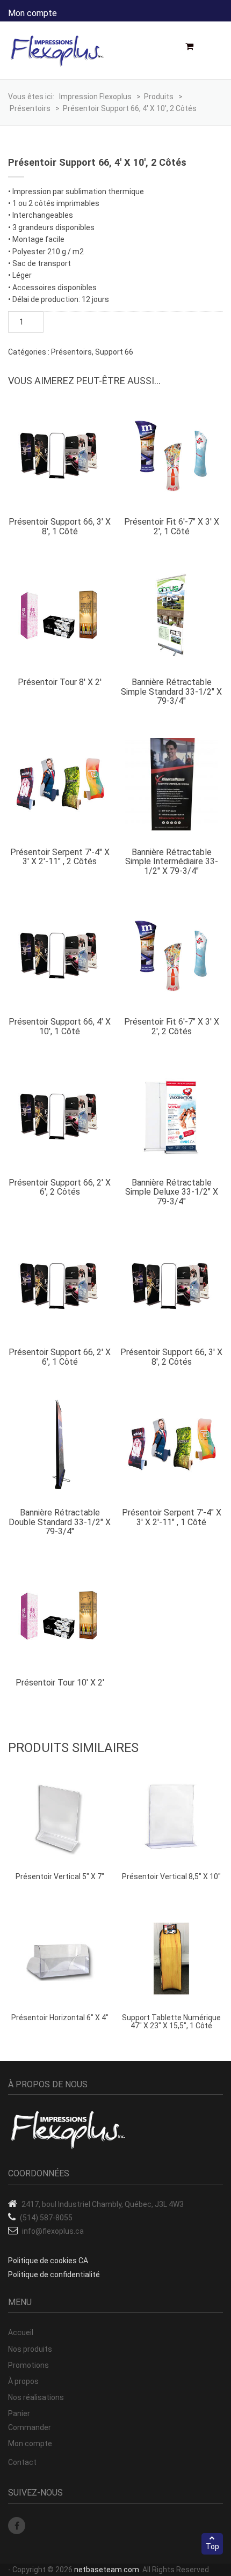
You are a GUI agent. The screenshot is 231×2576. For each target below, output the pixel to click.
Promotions (28, 2365)
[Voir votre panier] (193, 47)
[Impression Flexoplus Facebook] (17, 2526)
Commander (30, 2427)
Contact (22, 2462)
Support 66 (114, 352)
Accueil (21, 2332)
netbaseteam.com (107, 2570)
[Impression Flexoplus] (58, 51)
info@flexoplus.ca (53, 2231)
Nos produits (30, 2349)
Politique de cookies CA (48, 2261)
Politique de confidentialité (54, 2275)
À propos (23, 2381)
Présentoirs (71, 352)
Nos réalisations (36, 2397)
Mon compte (33, 13)
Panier (19, 2413)
